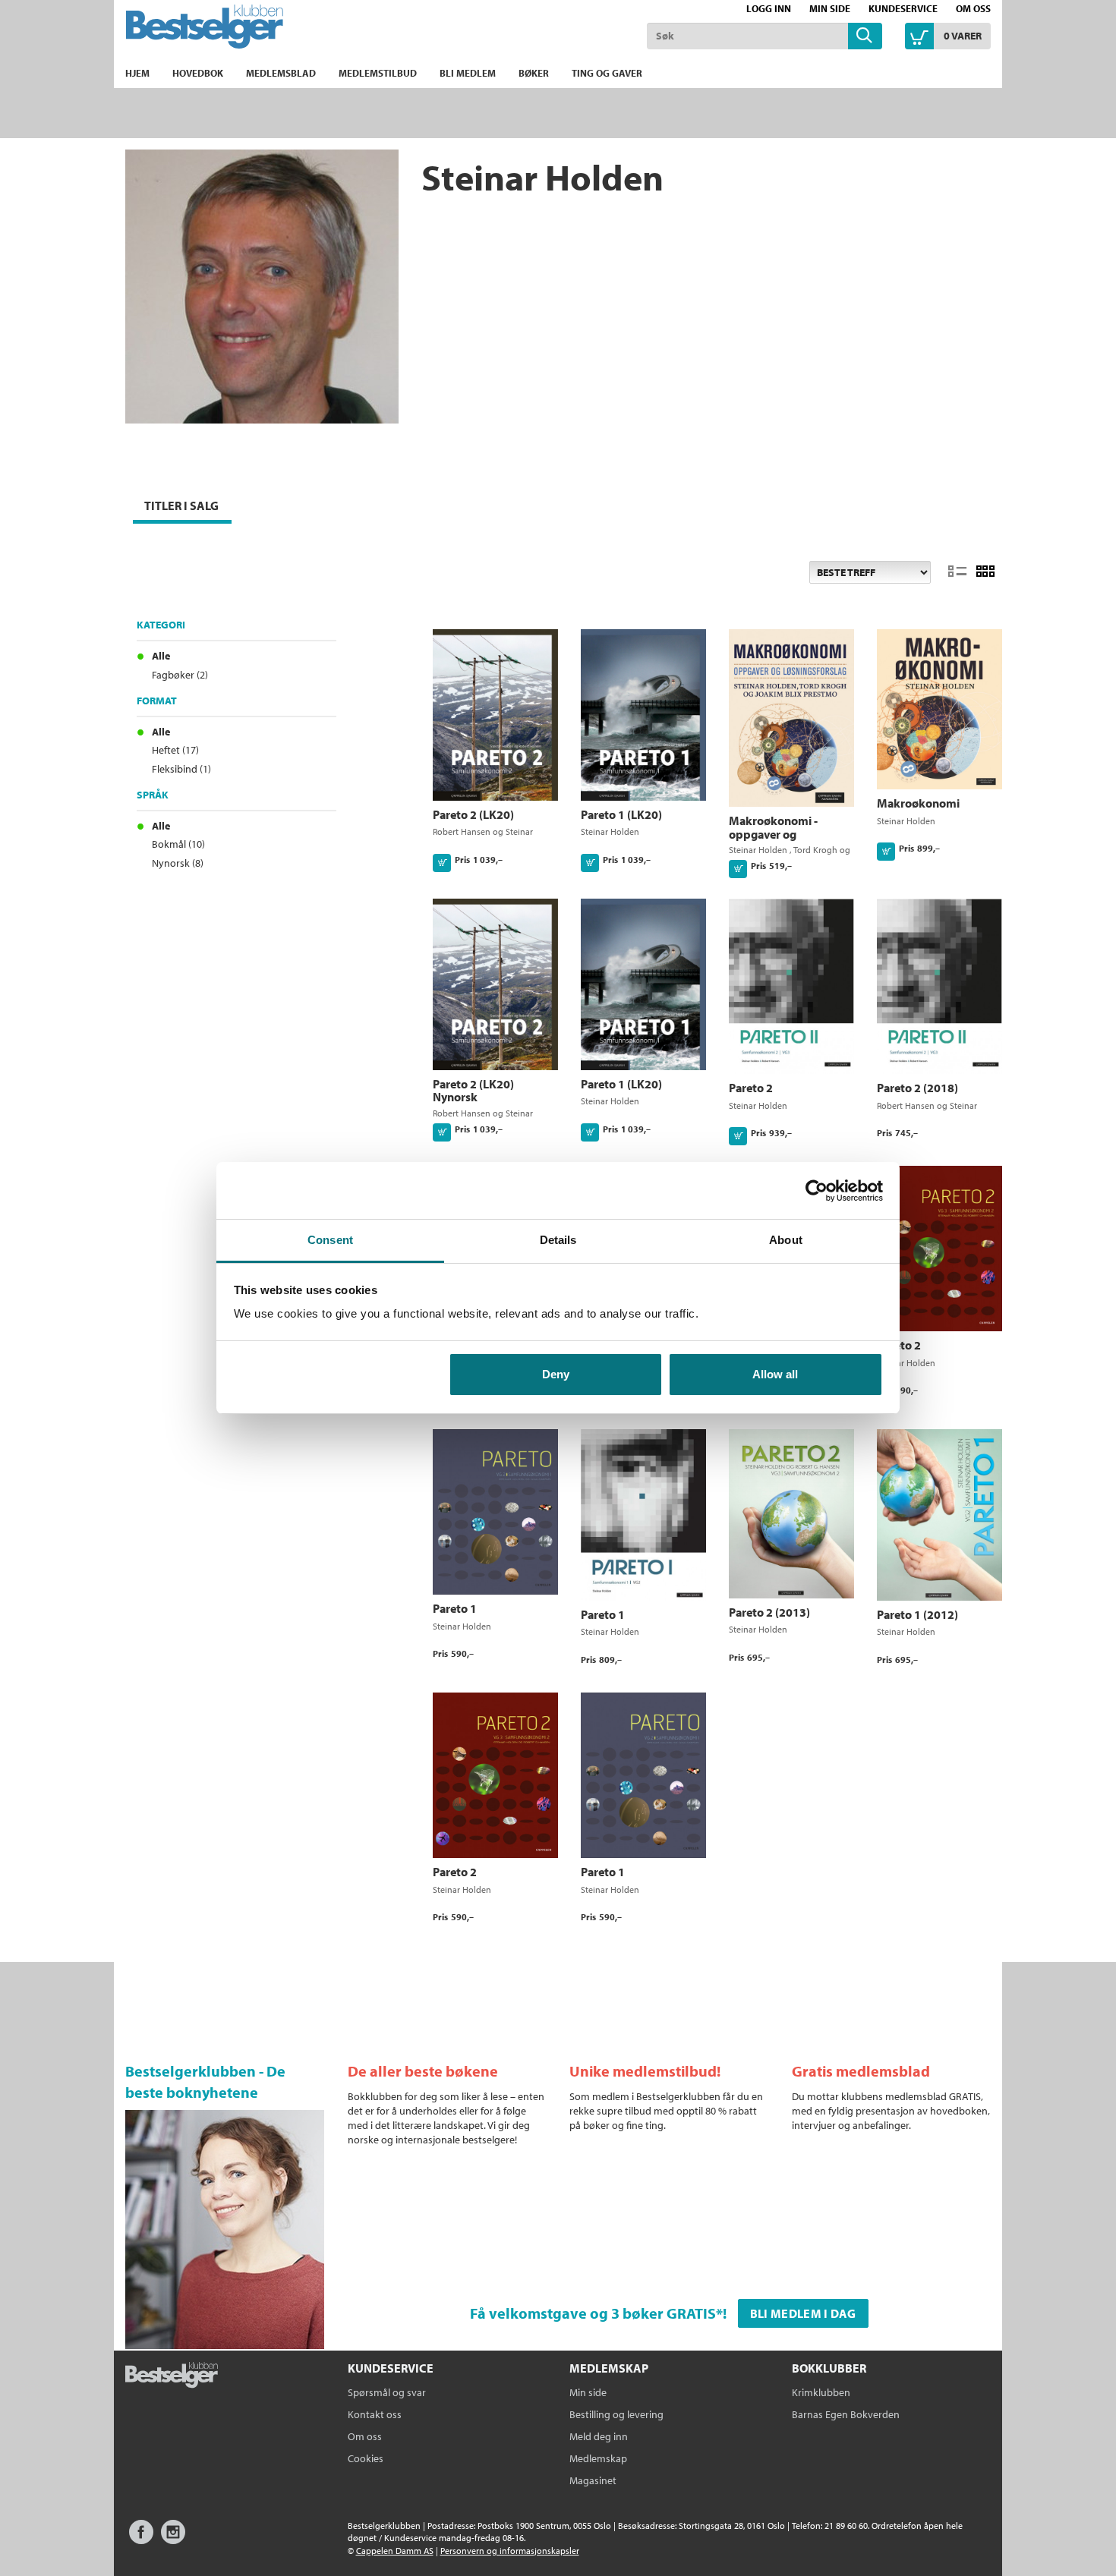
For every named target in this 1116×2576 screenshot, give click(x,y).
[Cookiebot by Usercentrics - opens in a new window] (817, 1191)
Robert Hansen (462, 831)
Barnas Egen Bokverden (846, 2414)
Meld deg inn (599, 2436)
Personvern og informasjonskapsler (510, 2551)
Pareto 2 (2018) (917, 1088)
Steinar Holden (610, 831)
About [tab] (786, 1240)
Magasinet (593, 2480)
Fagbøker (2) (180, 675)
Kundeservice (903, 8)
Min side (830, 8)
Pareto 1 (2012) (917, 1614)
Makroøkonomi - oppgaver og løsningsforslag (773, 834)
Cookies (366, 2458)
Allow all (775, 1374)
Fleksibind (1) (181, 769)
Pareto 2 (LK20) (473, 814)
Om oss (973, 8)
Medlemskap (598, 2458)
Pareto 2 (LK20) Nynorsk (473, 1091)
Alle (161, 656)
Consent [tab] (330, 1240)
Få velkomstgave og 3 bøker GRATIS (593, 2313)
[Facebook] (141, 2539)
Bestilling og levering (616, 2414)
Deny (556, 1374)
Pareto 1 (455, 1608)
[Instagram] (173, 2539)
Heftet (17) (175, 750)
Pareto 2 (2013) (769, 1612)
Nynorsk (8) (178, 863)
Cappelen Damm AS (395, 2551)
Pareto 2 (751, 1088)
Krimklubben (821, 2392)
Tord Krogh (815, 850)
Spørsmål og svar (387, 2392)
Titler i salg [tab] (181, 505)
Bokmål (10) (178, 844)
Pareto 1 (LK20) (621, 814)
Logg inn (769, 8)
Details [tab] (558, 1240)
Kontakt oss (375, 2414)
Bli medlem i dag (803, 2313)
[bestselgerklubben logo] (172, 2376)
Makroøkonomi (918, 803)
